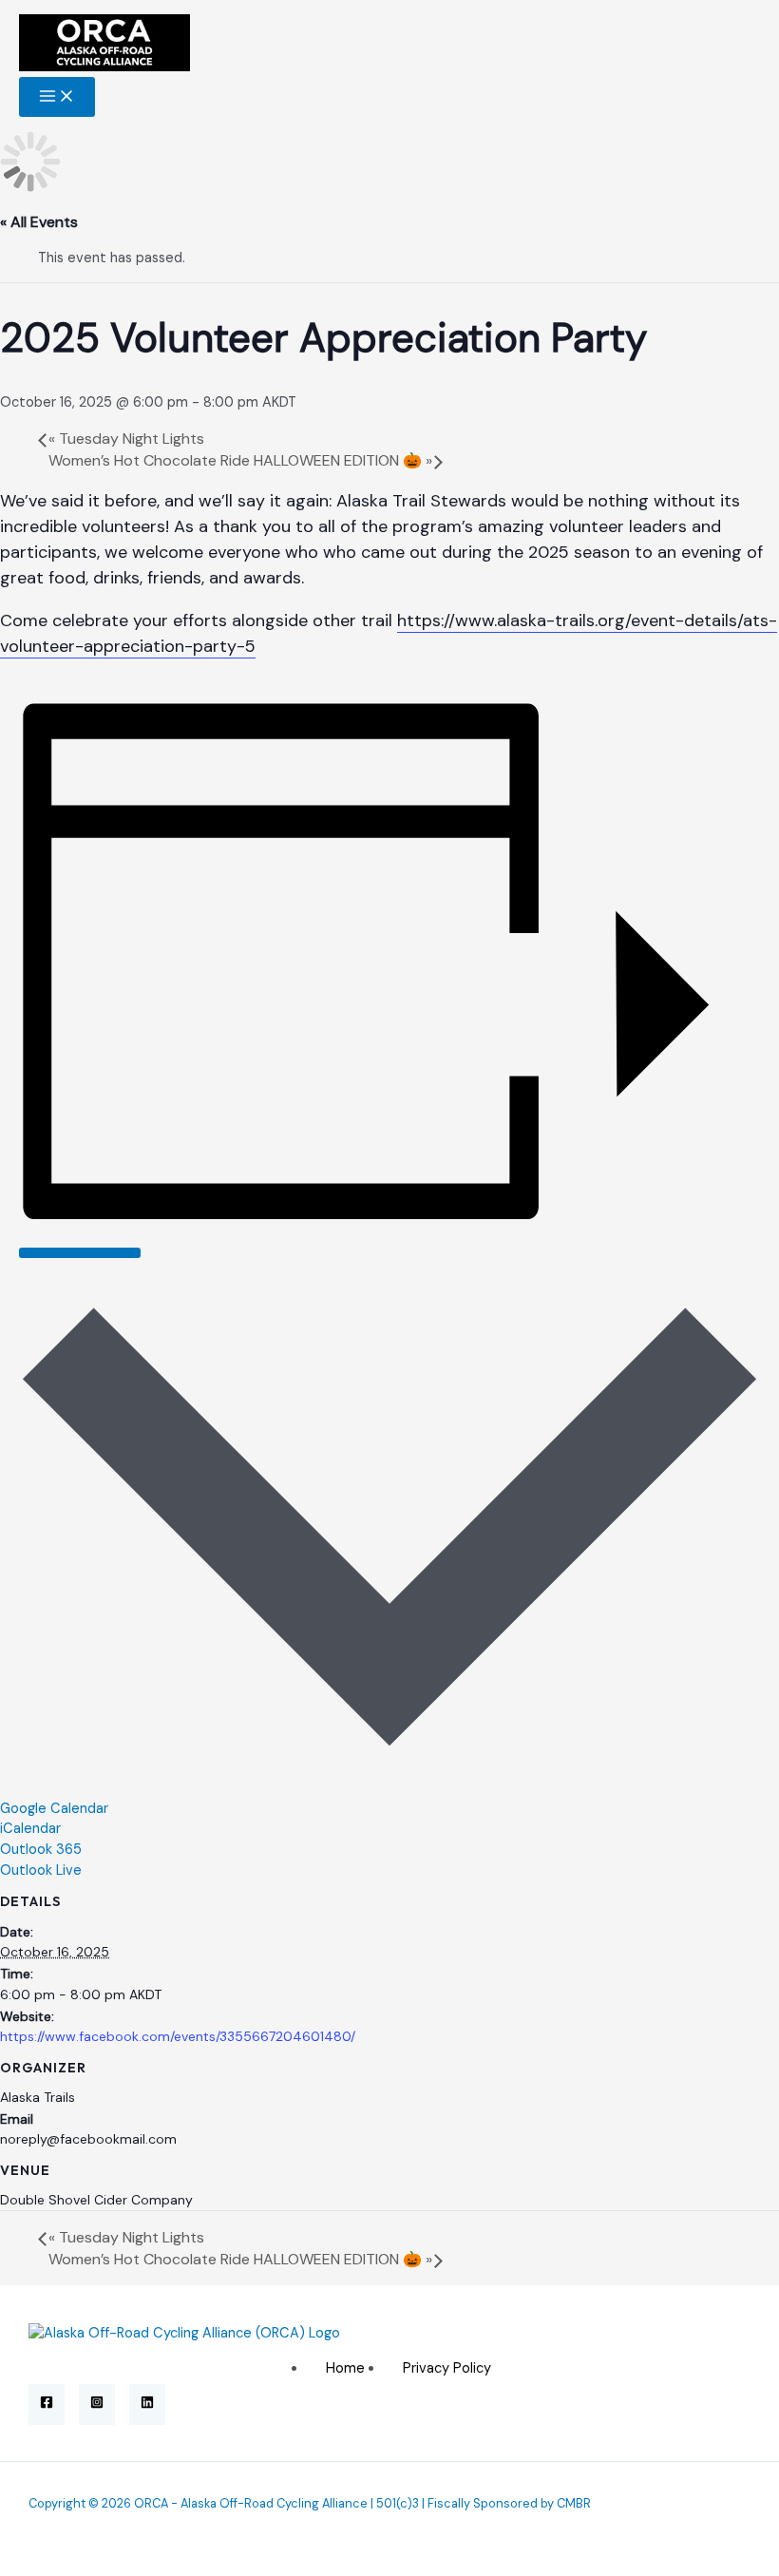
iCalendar (30, 1829)
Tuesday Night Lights (126, 439)
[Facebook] (47, 2404)
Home (345, 2368)
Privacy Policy (447, 2368)
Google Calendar (54, 1809)
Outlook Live (41, 1870)
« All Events (39, 222)
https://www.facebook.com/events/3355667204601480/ (178, 2036)
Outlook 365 (41, 1850)
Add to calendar (80, 1253)
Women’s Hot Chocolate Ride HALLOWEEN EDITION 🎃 (240, 460)
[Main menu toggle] (57, 97)
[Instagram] (97, 2404)
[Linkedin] (147, 2404)
